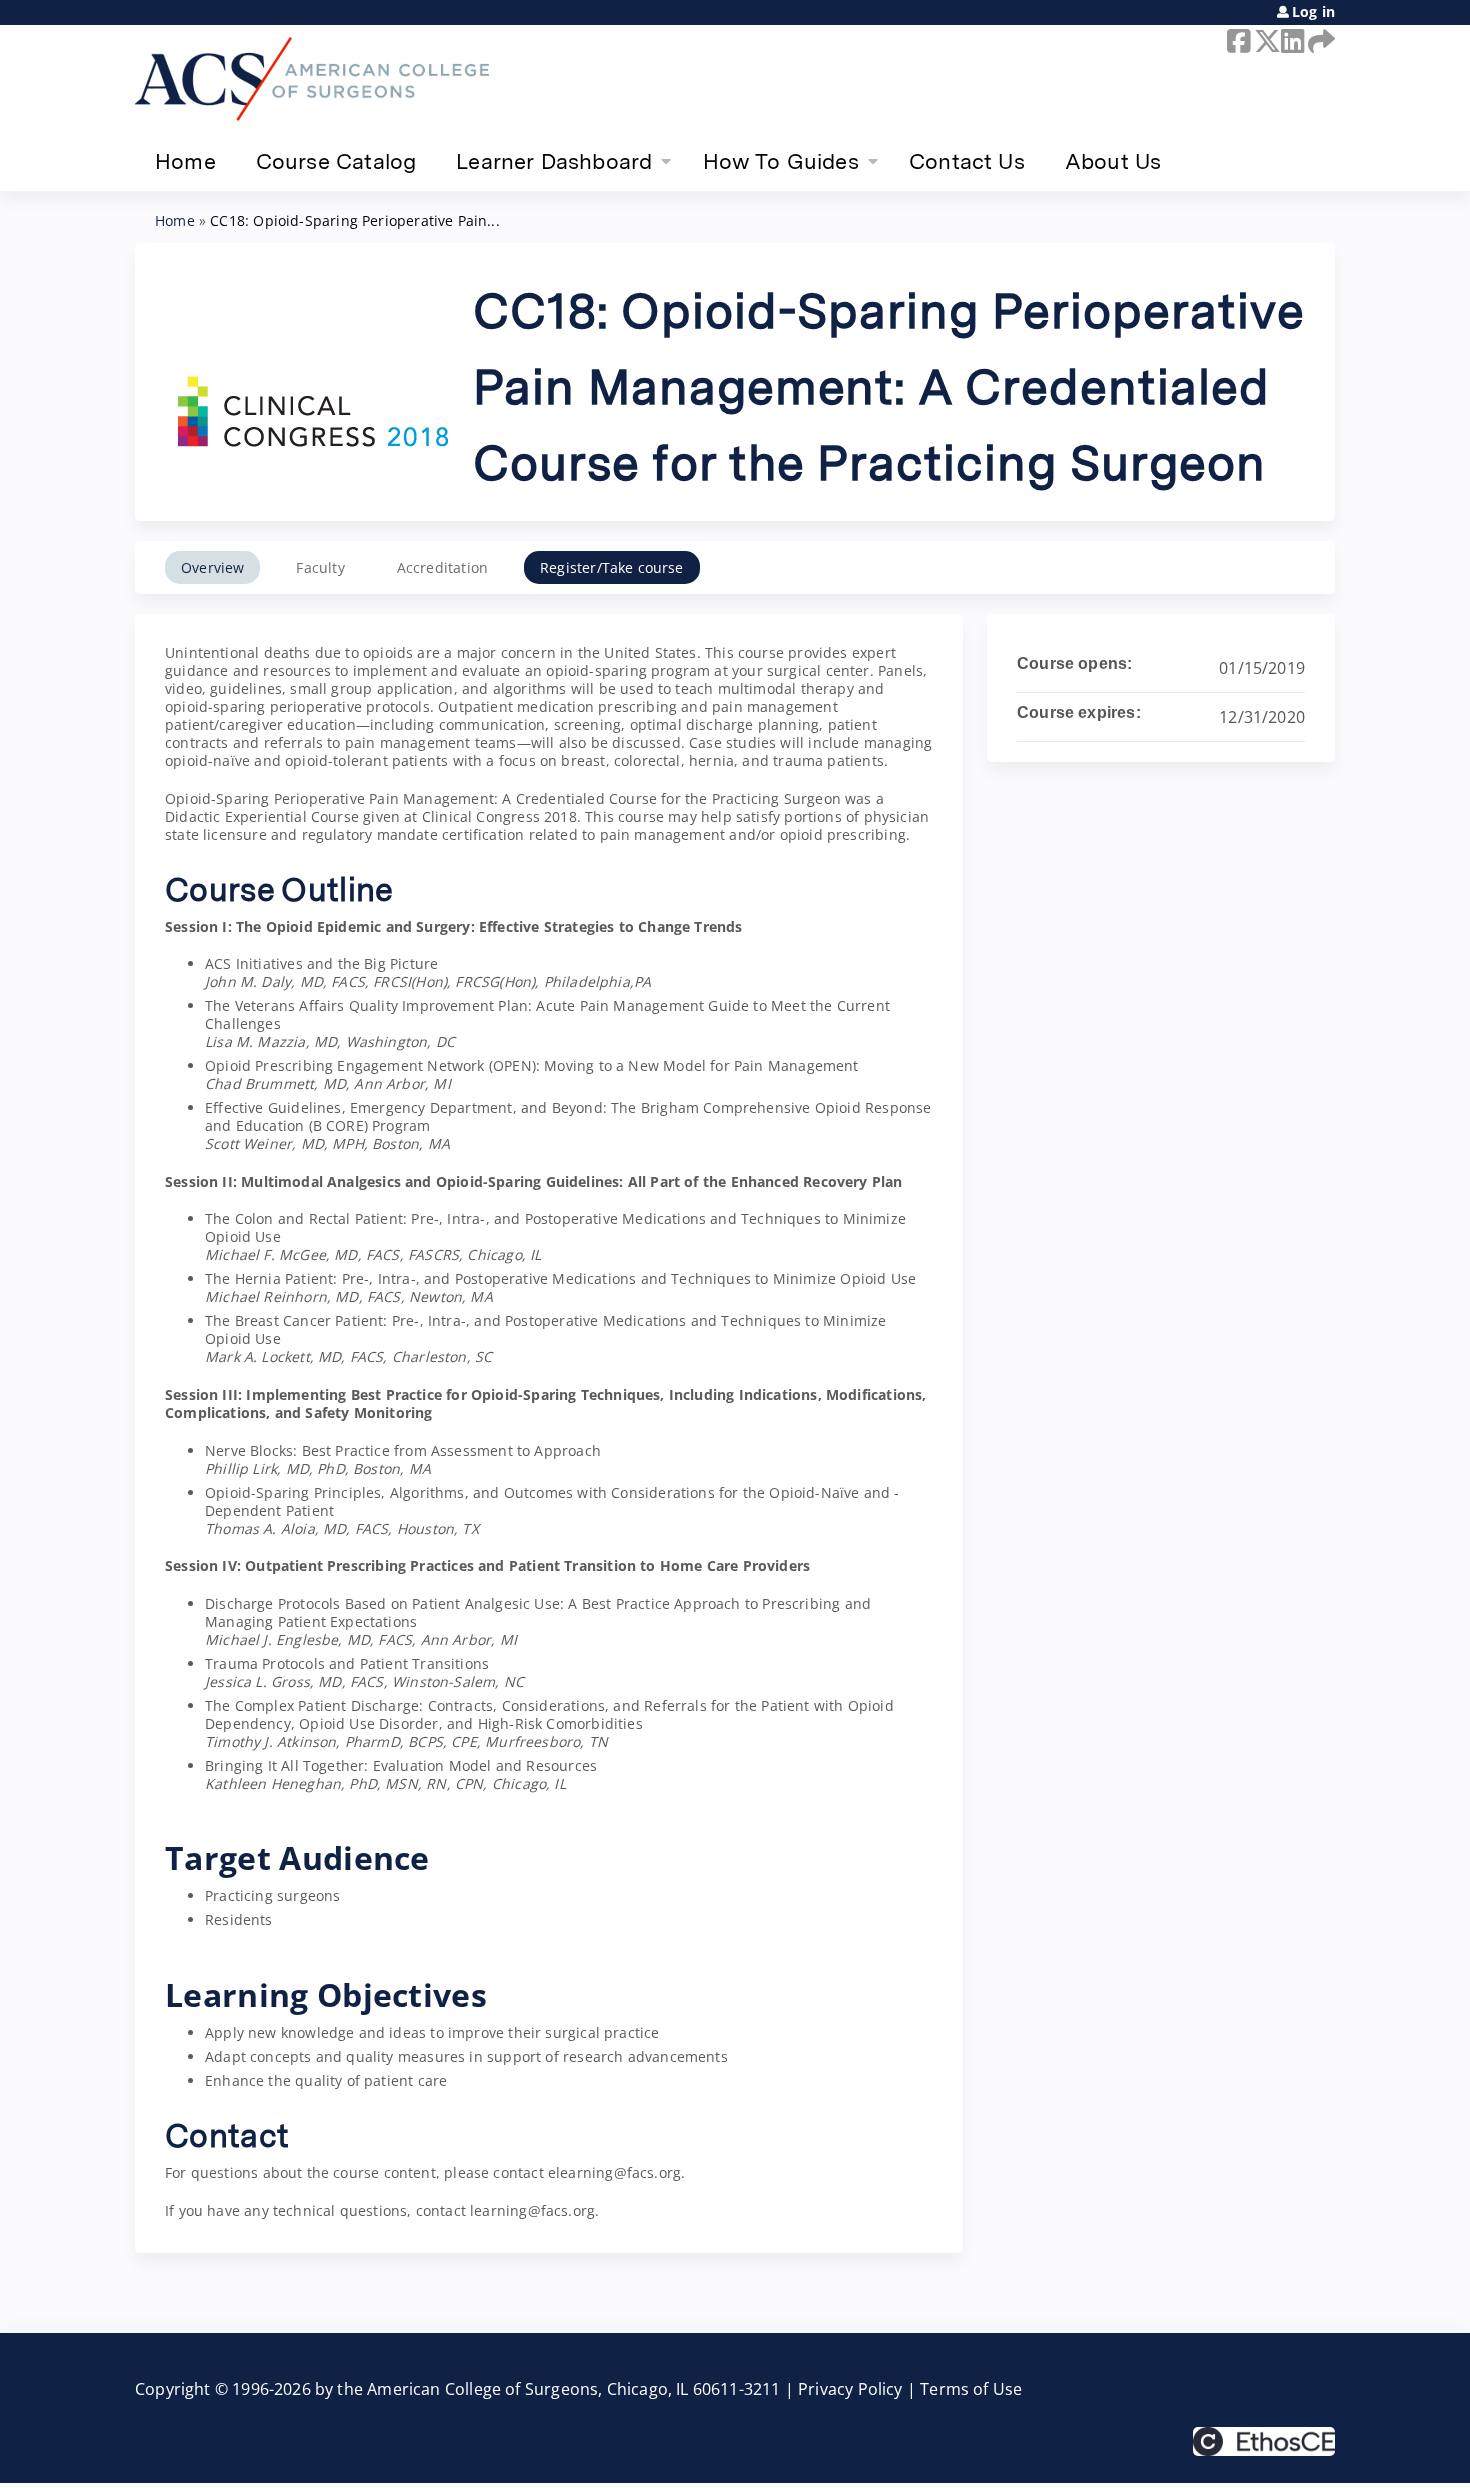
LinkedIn (1291, 41)
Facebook (1237, 41)
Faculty (320, 567)
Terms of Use (971, 2389)
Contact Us (967, 161)
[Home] (312, 79)
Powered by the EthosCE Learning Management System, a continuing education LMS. (1264, 2441)
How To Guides (781, 161)
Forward (1318, 41)
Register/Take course (612, 567)
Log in (1313, 12)
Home (185, 161)
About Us (1113, 161)
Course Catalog (336, 161)
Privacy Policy (850, 2389)
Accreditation (442, 567)
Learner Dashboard (554, 161)
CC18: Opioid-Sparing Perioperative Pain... (355, 220)
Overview (212, 567)
